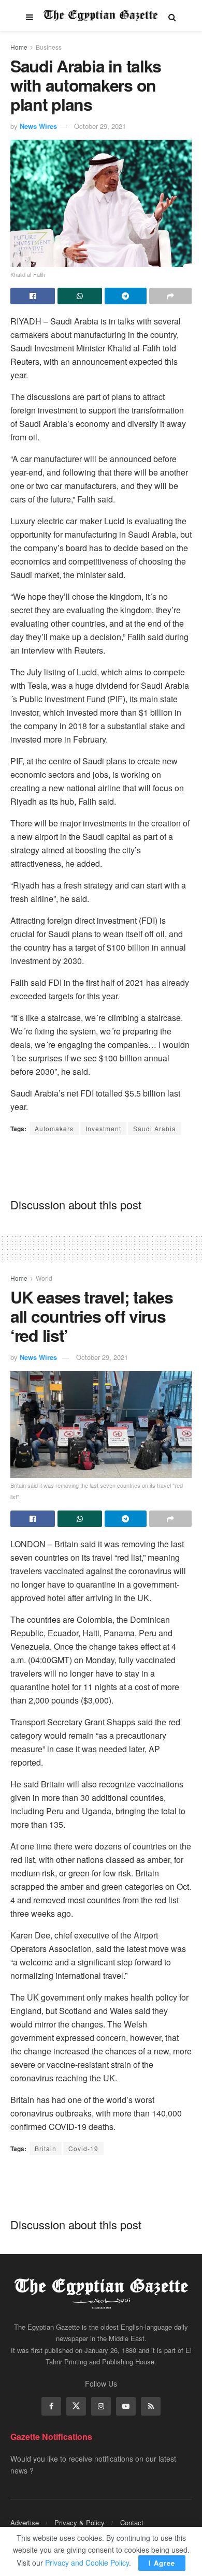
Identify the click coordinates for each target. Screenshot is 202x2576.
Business (49, 47)
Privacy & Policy (80, 2522)
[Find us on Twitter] (76, 2406)
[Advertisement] (101, 1166)
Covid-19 (83, 2148)
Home (19, 47)
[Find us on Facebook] (51, 2406)
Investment (103, 1128)
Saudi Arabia (155, 1128)
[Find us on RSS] (151, 2406)
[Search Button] (172, 16)
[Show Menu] (30, 16)
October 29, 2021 (100, 126)
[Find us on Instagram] (101, 2406)
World (44, 1278)
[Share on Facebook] (33, 296)
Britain (46, 2148)
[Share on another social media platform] (170, 296)
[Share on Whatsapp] (80, 296)
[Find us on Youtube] (126, 2406)
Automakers (54, 1128)
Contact (132, 2522)
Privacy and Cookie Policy (87, 2563)
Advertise (25, 2522)
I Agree (162, 2563)
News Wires (38, 126)
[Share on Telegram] (126, 296)
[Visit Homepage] (101, 16)
